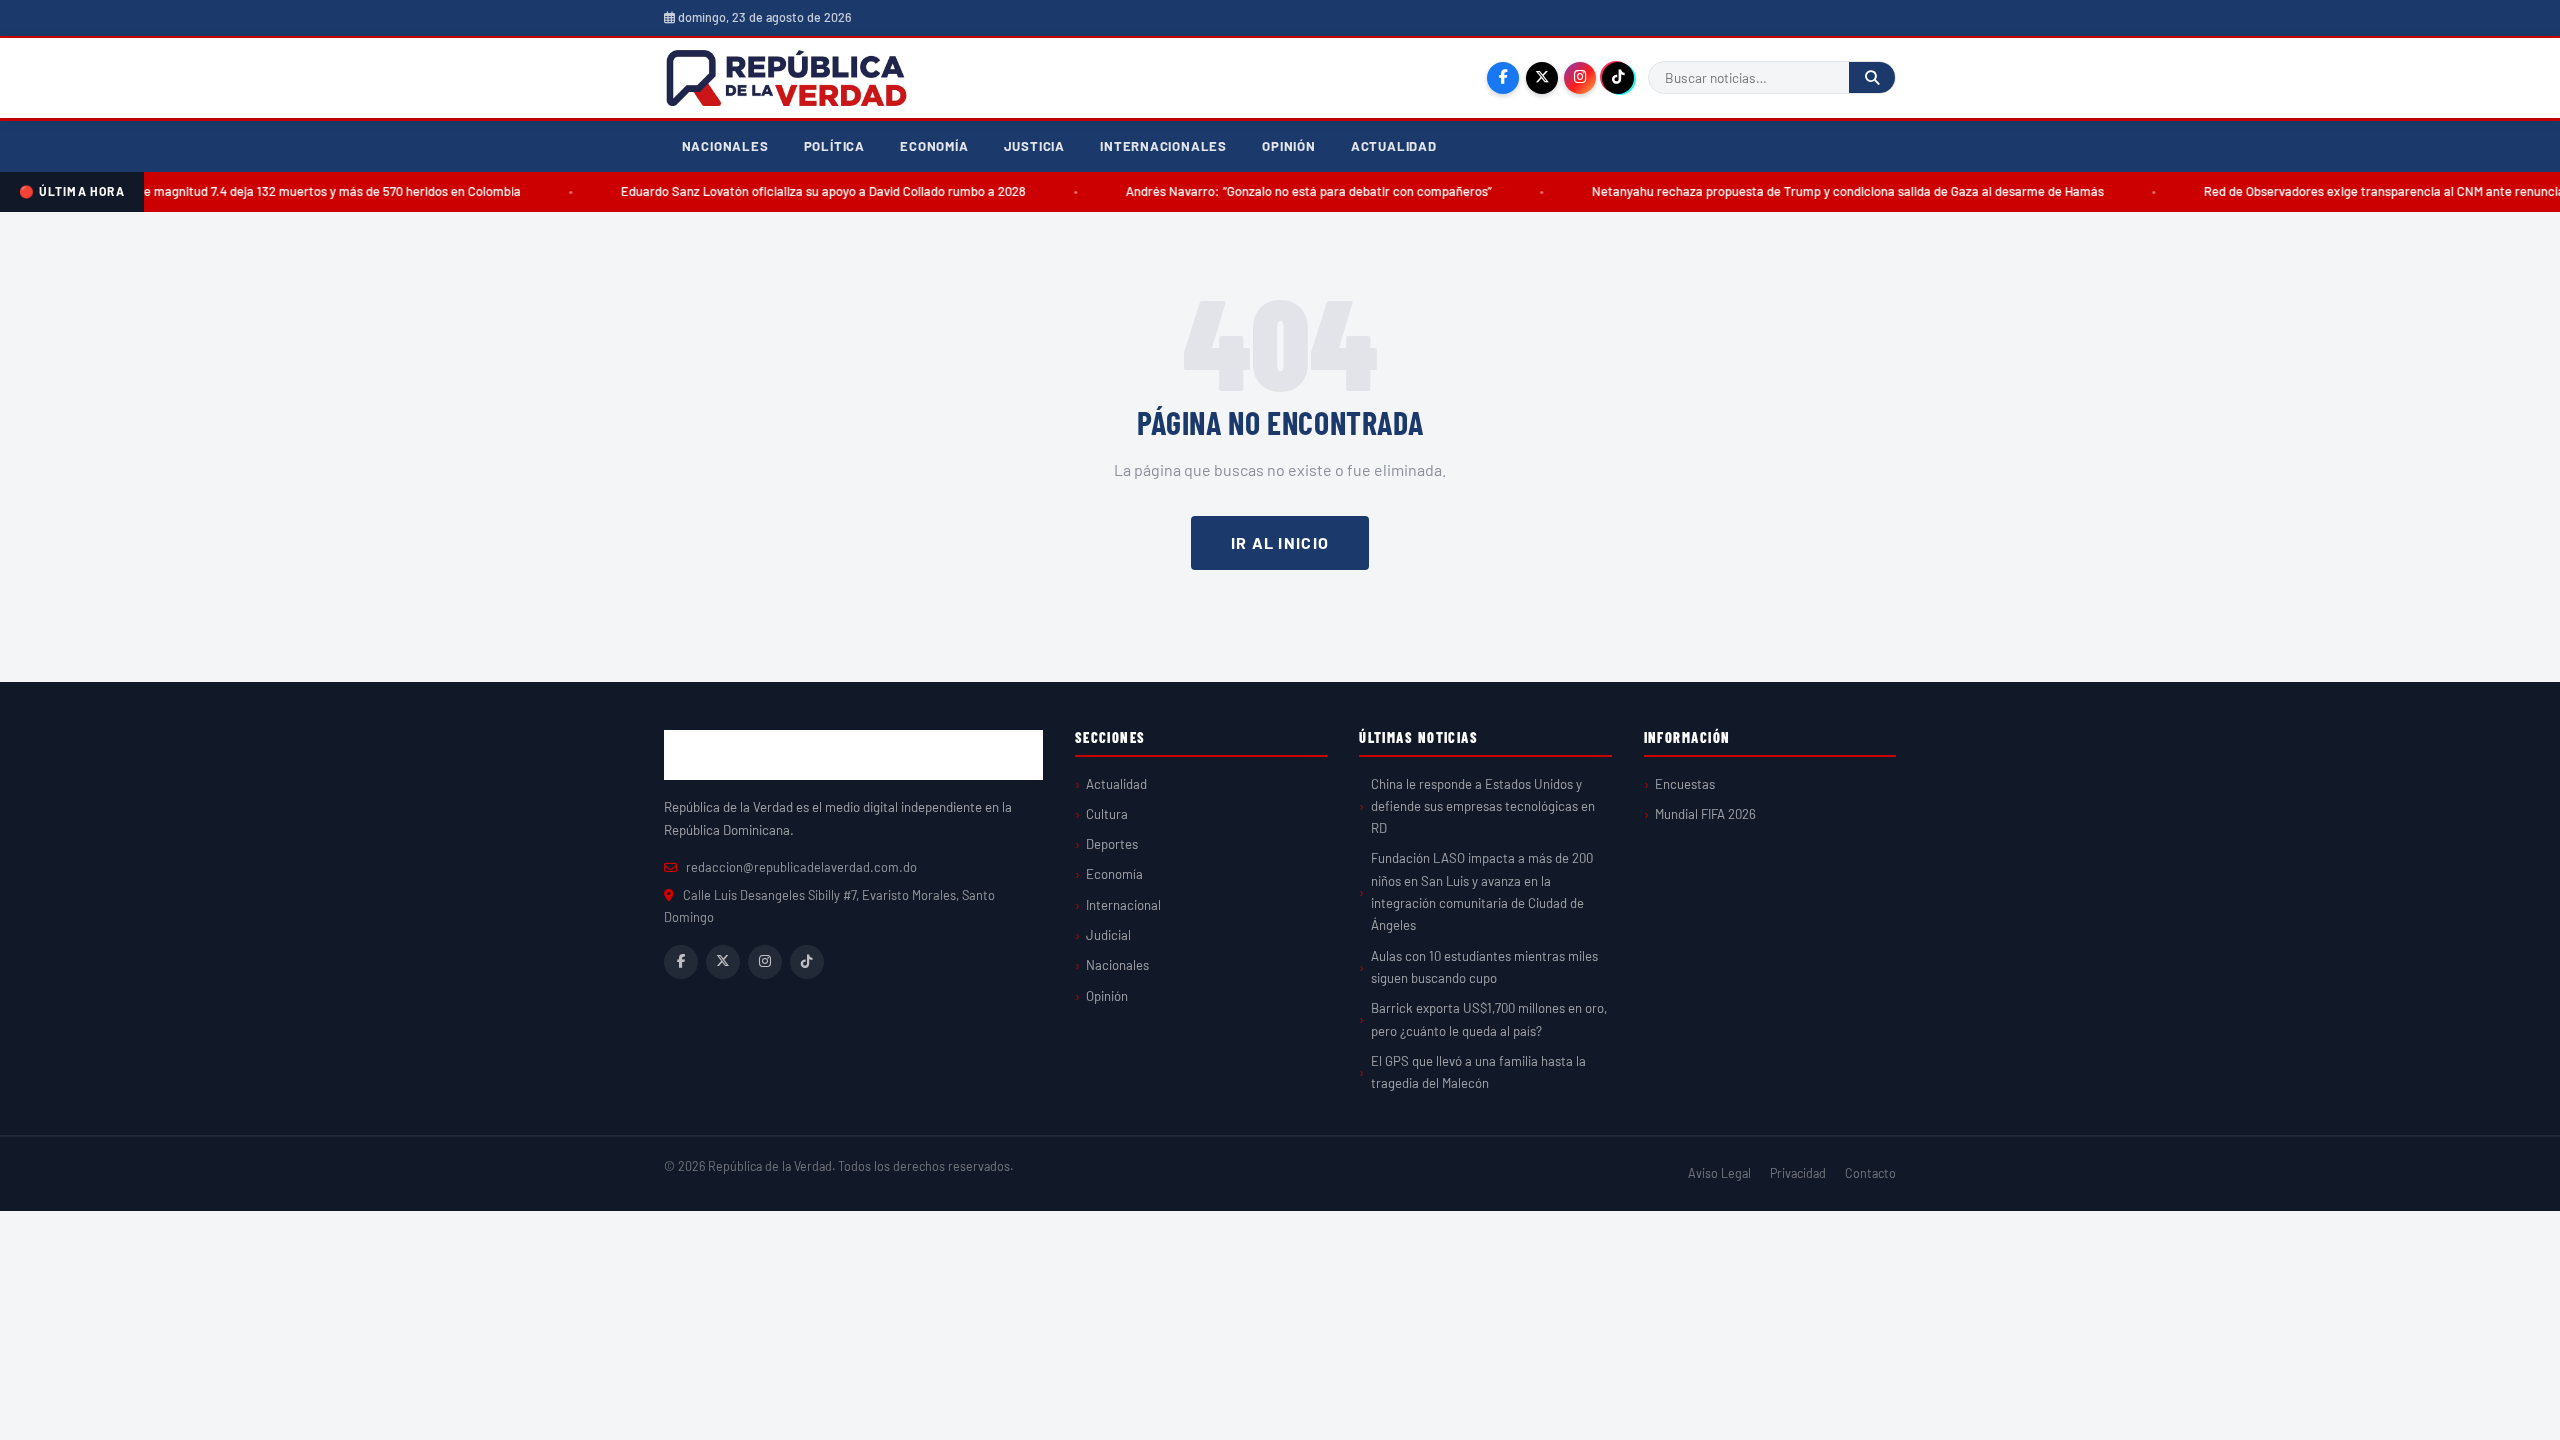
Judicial (1108, 935)
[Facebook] (1503, 78)
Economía (934, 146)
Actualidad (1394, 146)
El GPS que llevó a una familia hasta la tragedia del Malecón (1478, 1072)
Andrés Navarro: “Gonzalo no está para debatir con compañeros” (1275, 191)
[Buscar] (1872, 77)
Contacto (1870, 1173)
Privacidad (1798, 1173)
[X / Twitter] (1542, 78)
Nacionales (725, 146)
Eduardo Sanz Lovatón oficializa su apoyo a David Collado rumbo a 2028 (789, 191)
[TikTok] (1618, 78)
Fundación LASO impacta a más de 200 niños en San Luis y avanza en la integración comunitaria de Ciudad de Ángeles (1482, 891)
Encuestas (1685, 784)
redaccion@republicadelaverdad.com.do (801, 867)
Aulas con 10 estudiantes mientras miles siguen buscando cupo (1484, 967)
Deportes (1112, 844)
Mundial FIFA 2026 (1705, 814)
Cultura (1107, 814)
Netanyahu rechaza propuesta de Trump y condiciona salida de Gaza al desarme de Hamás (1814, 191)
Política (834, 146)
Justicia (1034, 146)
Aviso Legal (1719, 1173)
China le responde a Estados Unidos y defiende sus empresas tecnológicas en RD (1483, 806)
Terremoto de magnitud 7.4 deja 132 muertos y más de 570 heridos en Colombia (263, 191)
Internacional (1123, 905)
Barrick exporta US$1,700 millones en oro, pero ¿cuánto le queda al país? (1489, 1019)
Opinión (1289, 146)
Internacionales (1163, 146)
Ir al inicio (1280, 542)
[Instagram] (1580, 78)
